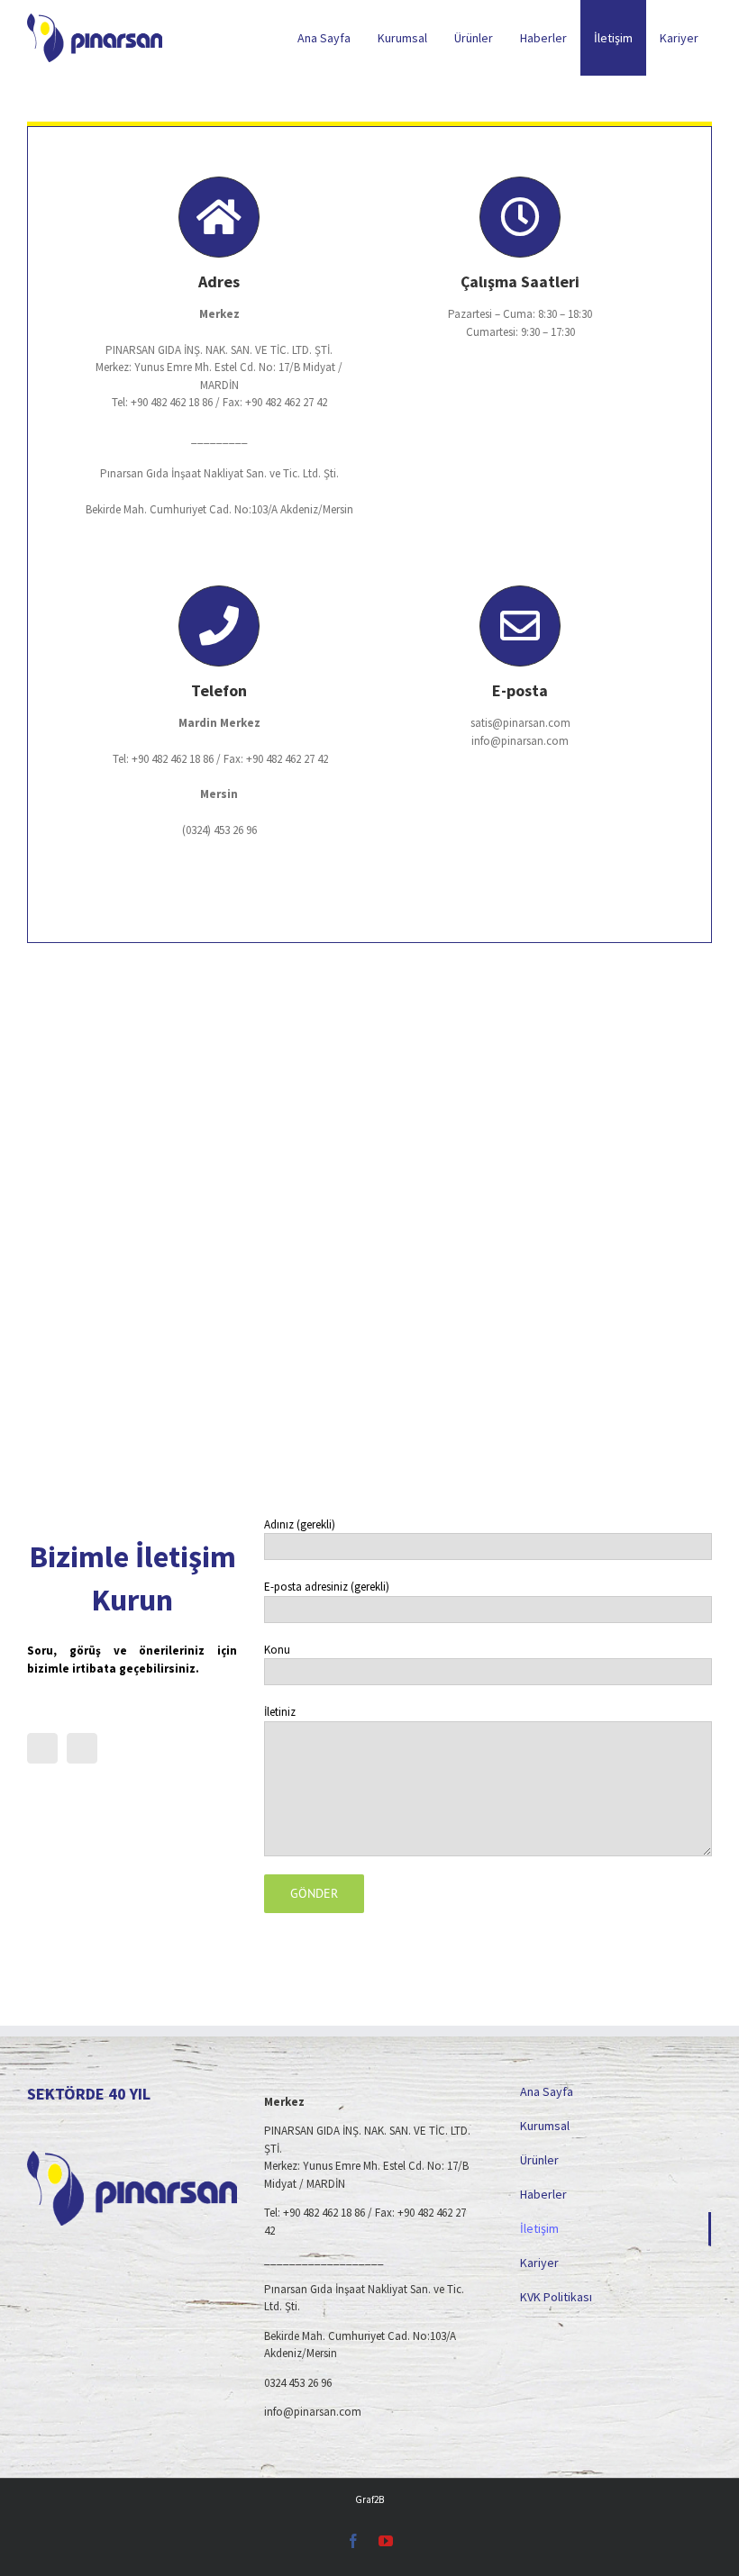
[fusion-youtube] (82, 1748)
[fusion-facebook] (42, 1748)
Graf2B (369, 2499)
